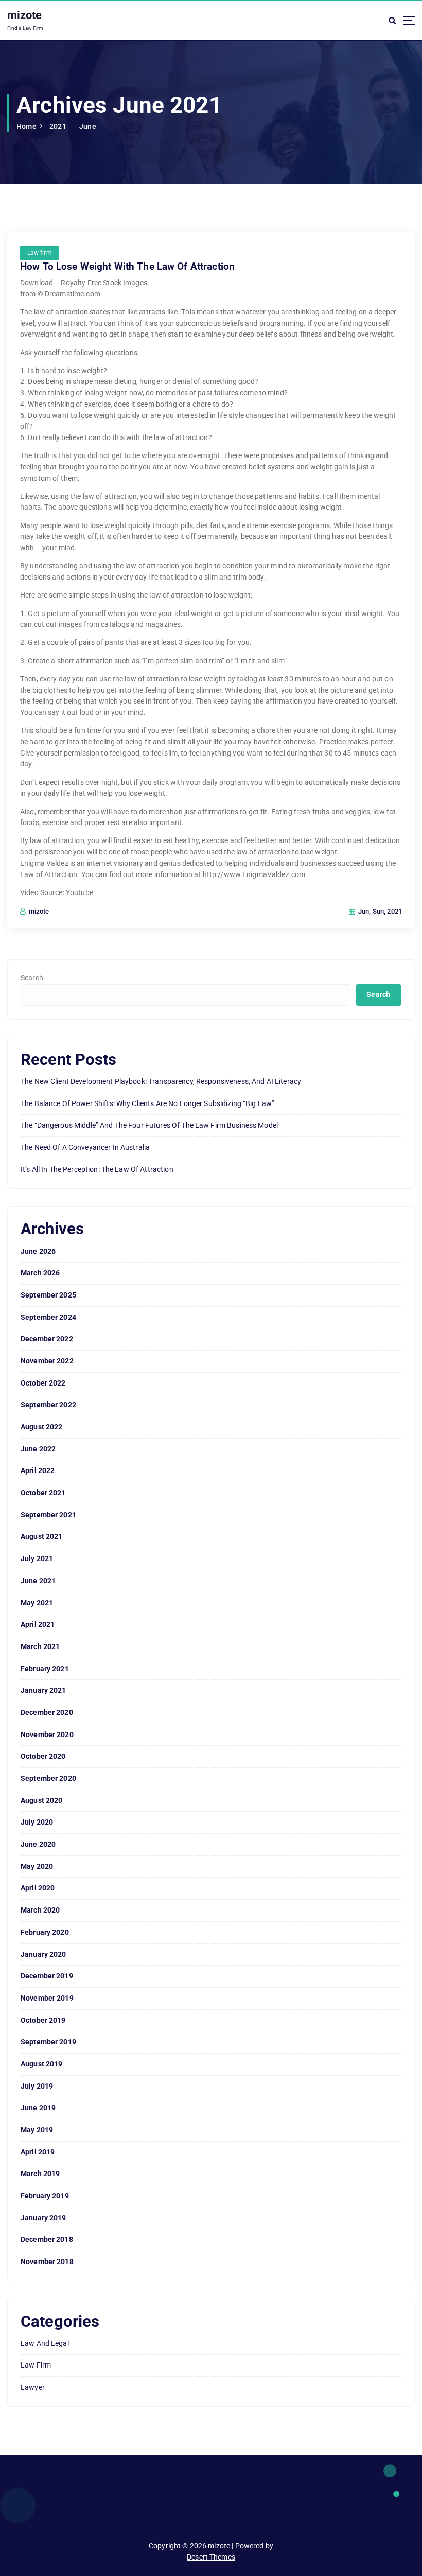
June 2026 (38, 1251)
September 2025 (48, 1295)
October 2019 (43, 2020)
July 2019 (37, 2086)
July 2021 (37, 1558)
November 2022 (47, 1361)
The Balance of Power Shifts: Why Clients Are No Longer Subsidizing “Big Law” (147, 1103)
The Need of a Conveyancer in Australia (85, 1147)
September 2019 (48, 2042)
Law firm (40, 253)
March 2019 (40, 2174)
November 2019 (47, 1998)
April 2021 (38, 1624)
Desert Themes (211, 2557)
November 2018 (47, 2262)
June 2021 (38, 1581)
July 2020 (37, 1822)
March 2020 (40, 1910)
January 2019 (43, 2218)
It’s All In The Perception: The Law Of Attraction (97, 1169)
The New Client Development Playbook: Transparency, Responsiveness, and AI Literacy (161, 1081)
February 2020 (45, 1932)
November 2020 (47, 1734)
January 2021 (43, 1690)
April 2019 (38, 2152)
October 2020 (43, 1756)
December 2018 (47, 2239)
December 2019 (47, 1976)
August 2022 (42, 1427)
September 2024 (48, 1317)
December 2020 (47, 1712)
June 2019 (38, 2108)
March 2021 (40, 1646)
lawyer (33, 2387)
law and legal (45, 2343)
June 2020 (38, 1844)
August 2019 (42, 2064)
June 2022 (38, 1449)
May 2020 (37, 1866)
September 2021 (48, 1515)
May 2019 (37, 2130)
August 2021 (42, 1536)
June (88, 126)
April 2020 (38, 1888)
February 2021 (45, 1669)
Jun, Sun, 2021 (379, 911)
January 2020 (43, 1954)
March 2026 (40, 1273)
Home (27, 126)
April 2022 (38, 1470)
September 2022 (48, 1405)
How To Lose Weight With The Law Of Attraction (127, 267)
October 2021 (43, 1493)
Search (32, 978)
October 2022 (43, 1383)
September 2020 (48, 1778)
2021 (58, 126)
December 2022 (47, 1339)
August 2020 (42, 1800)
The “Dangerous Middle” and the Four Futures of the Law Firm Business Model (149, 1125)
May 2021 (37, 1603)
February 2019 (45, 2196)
